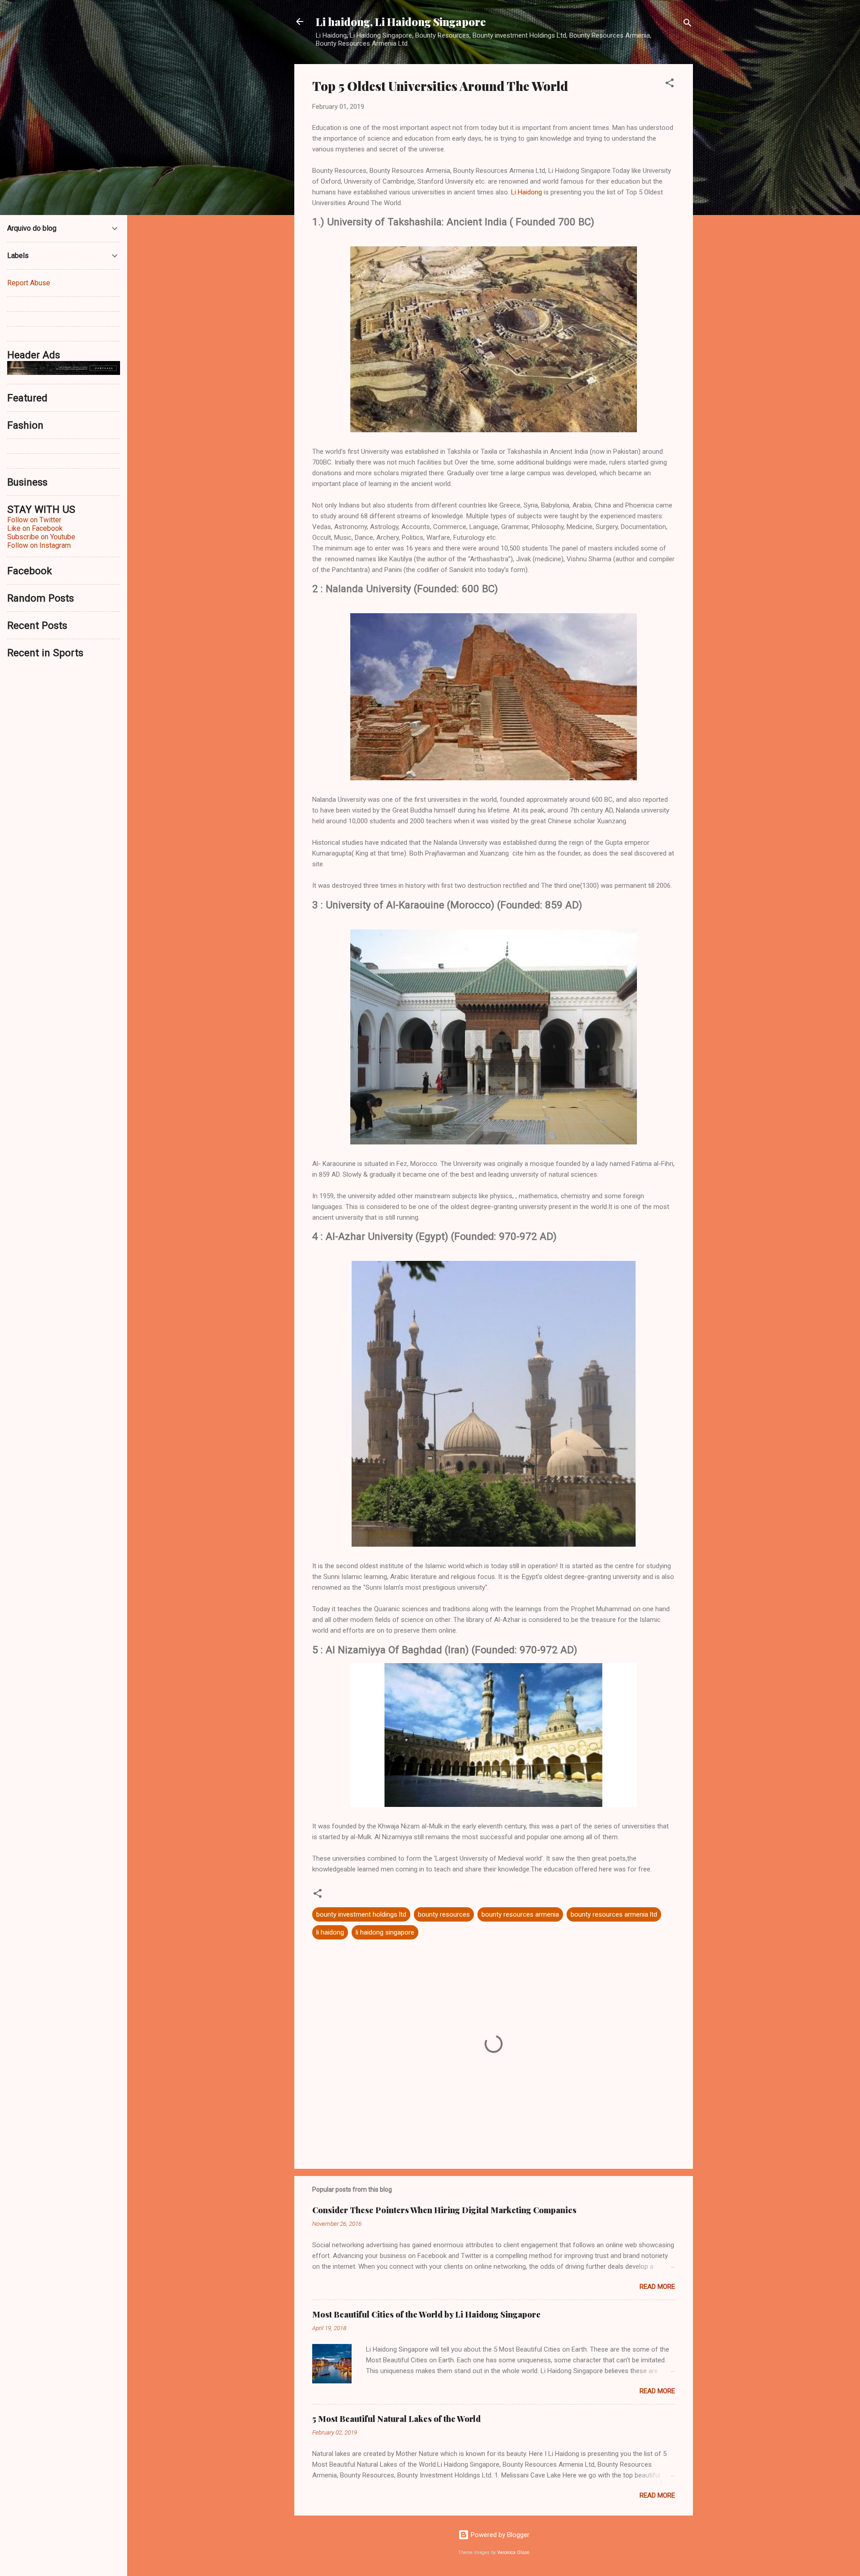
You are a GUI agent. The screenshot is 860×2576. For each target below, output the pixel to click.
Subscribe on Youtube (41, 537)
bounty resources (444, 1914)
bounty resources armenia (520, 1914)
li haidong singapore (385, 1932)
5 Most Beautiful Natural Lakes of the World (396, 2419)
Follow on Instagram (39, 545)
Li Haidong (527, 192)
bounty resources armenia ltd (614, 1914)
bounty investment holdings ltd (361, 1914)
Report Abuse (29, 283)
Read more (657, 2287)
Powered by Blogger (499, 2535)
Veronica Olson (513, 2552)
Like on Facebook (35, 528)
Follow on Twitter (34, 520)
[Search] (688, 24)
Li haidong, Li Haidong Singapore (401, 22)
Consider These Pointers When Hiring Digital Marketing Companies (444, 2210)
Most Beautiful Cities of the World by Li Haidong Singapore (426, 2314)
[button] (670, 84)
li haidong (330, 1932)
